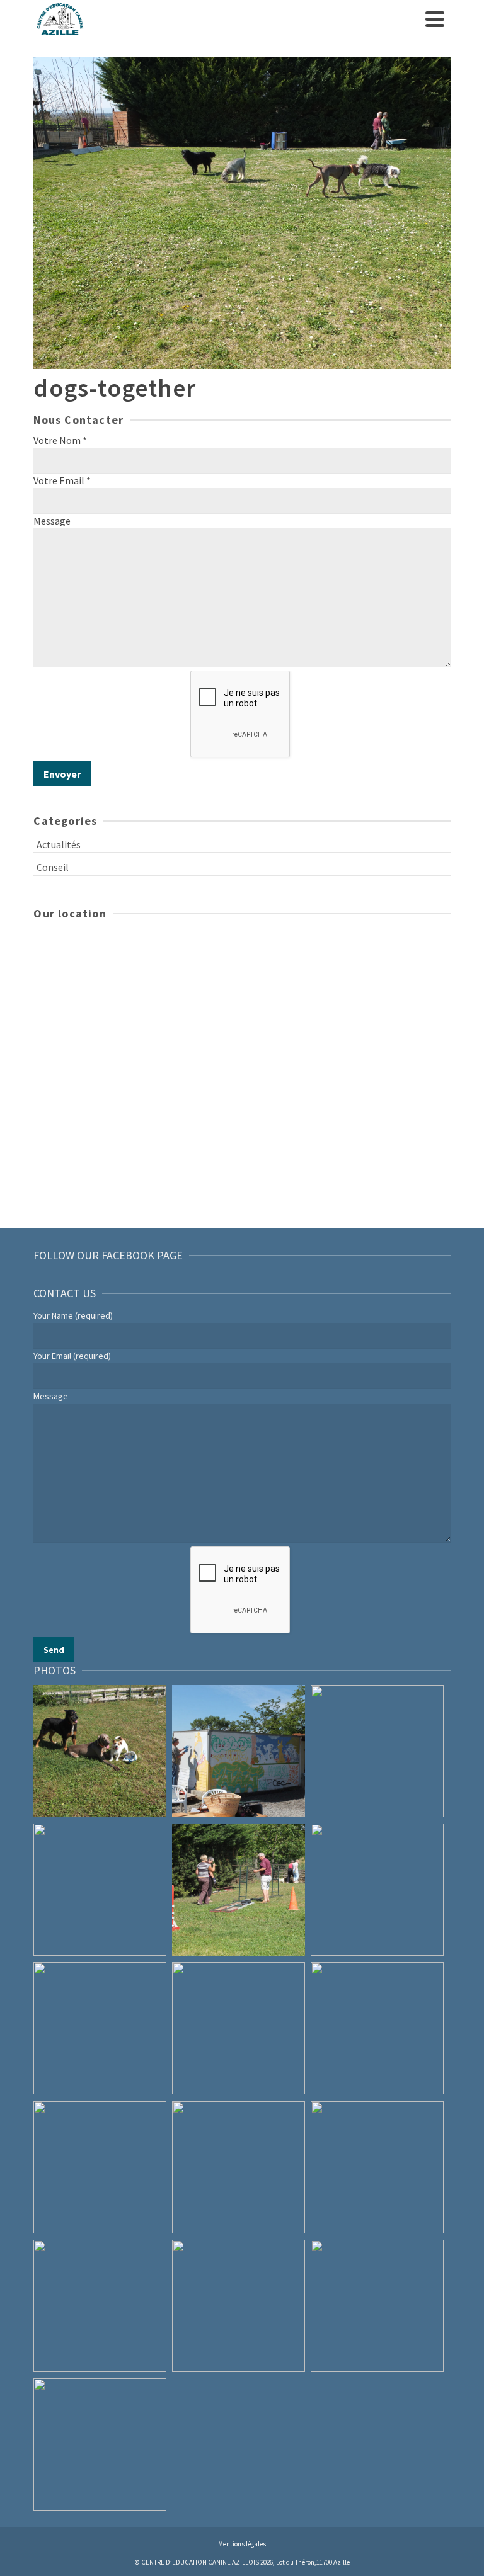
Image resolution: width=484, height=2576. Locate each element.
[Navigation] (435, 19)
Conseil (53, 867)
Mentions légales (242, 2544)
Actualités (59, 844)
